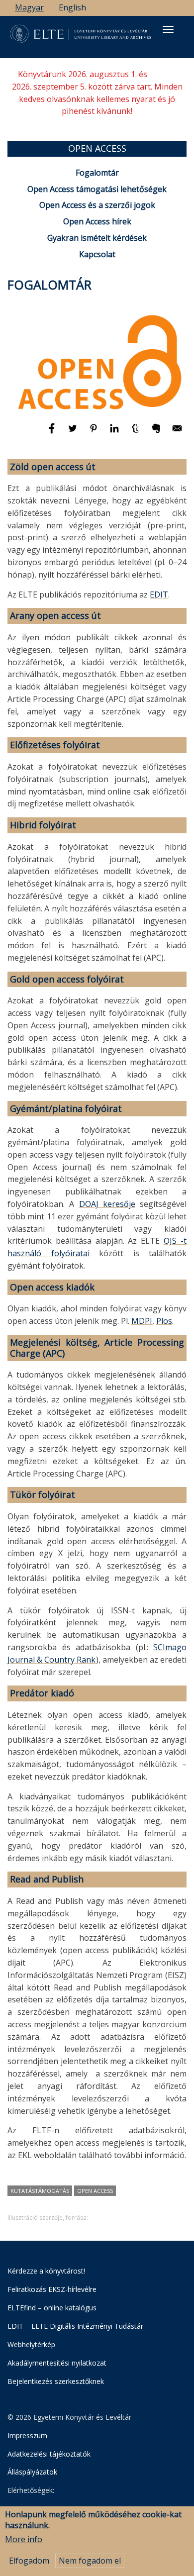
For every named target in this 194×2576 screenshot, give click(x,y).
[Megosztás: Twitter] (74, 433)
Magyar (29, 7)
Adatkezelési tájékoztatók (49, 2454)
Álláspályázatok (32, 2472)
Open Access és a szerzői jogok (97, 205)
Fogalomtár (97, 173)
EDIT (159, 594)
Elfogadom (29, 2561)
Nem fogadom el (90, 2561)
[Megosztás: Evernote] (157, 433)
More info (24, 2539)
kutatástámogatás (40, 2191)
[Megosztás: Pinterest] (95, 433)
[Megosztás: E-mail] (177, 433)
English (72, 7)
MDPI (142, 1321)
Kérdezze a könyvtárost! (46, 2271)
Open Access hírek (97, 221)
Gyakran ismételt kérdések (97, 238)
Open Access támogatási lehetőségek (97, 189)
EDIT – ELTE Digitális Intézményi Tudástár (75, 2326)
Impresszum (27, 2435)
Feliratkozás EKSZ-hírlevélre (52, 2289)
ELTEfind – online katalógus (52, 2308)
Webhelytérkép (31, 2344)
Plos (164, 1321)
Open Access (95, 2191)
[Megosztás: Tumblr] (136, 433)
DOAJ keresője (107, 1204)
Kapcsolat (97, 254)
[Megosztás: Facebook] (53, 433)
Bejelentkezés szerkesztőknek (56, 2381)
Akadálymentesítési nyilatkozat (57, 2363)
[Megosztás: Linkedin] (115, 433)
